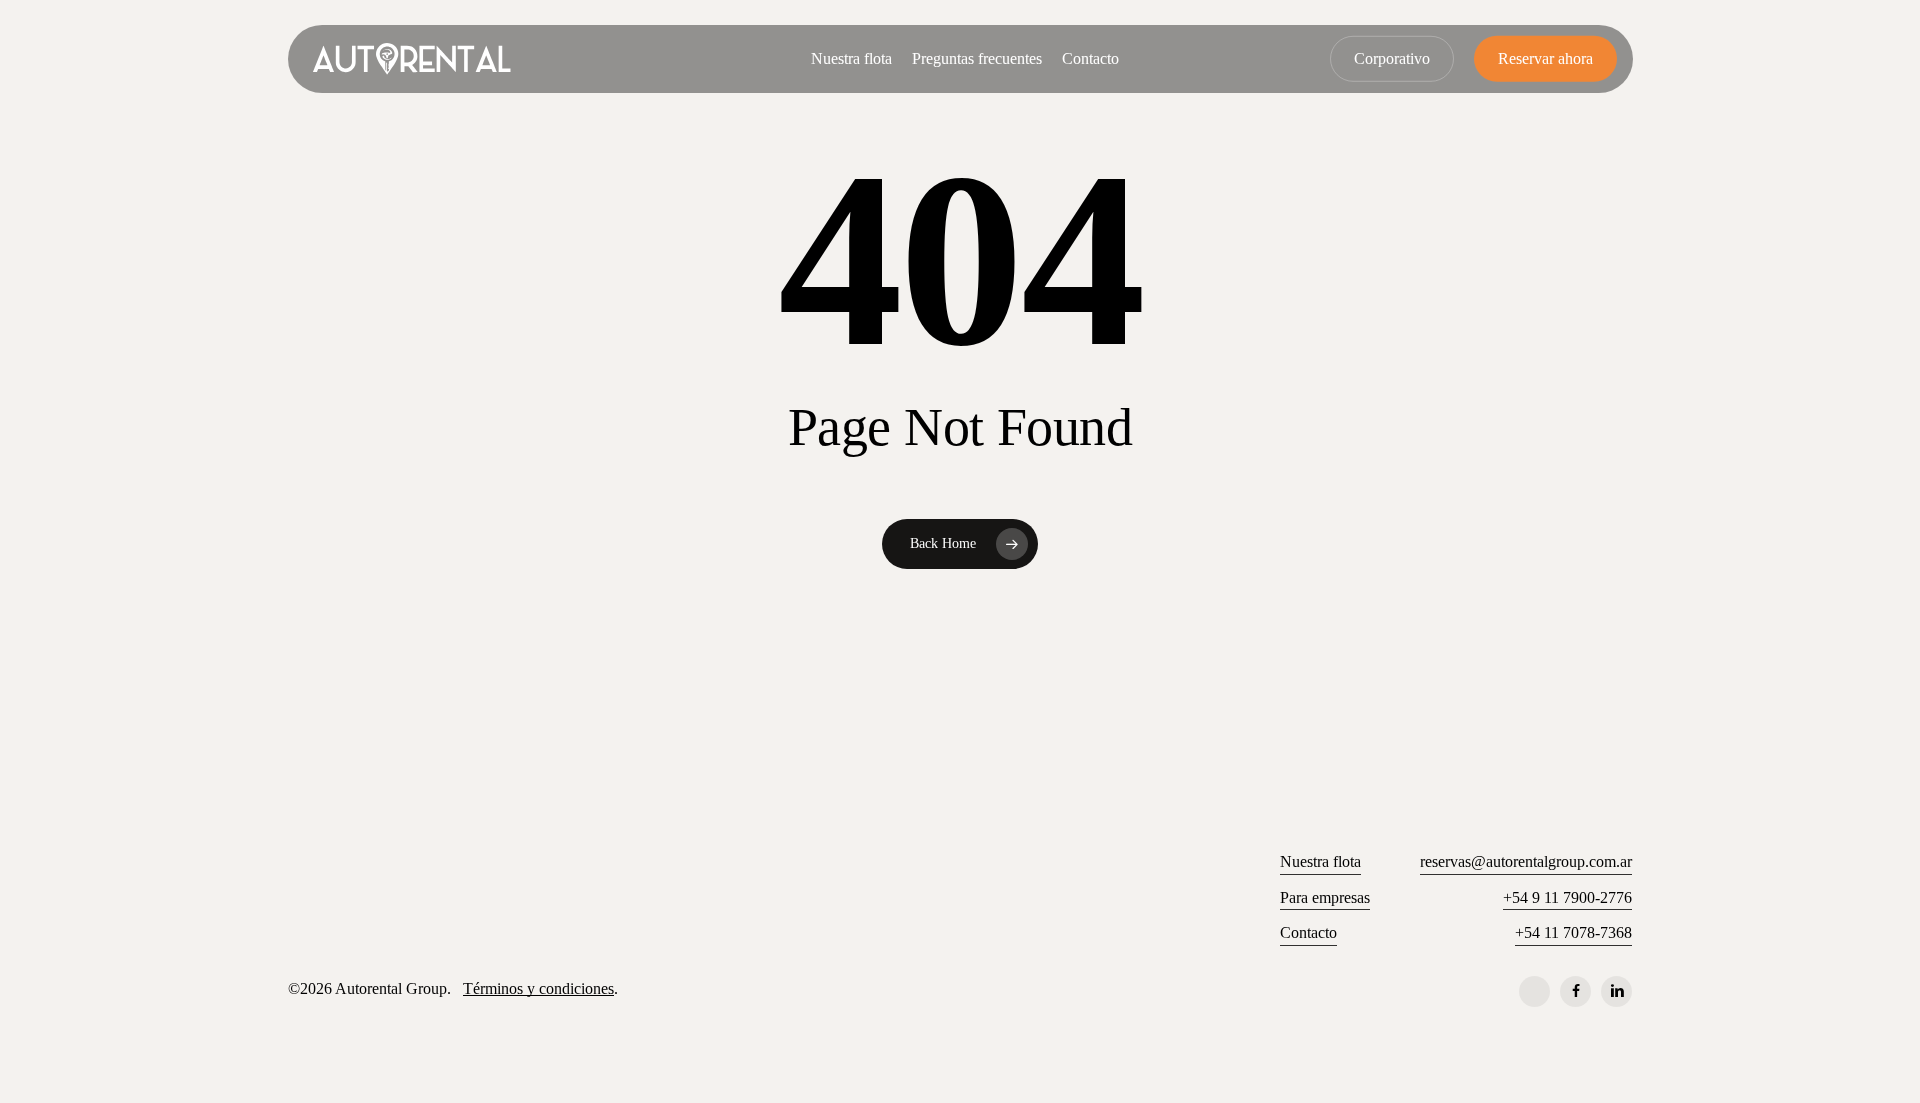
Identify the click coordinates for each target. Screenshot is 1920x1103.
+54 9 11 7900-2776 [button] (1567, 897)
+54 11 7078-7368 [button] (1573, 932)
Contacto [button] (1308, 932)
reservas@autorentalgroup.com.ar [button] (1526, 861)
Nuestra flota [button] (1320, 861)
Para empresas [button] (1325, 897)
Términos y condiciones (538, 988)
